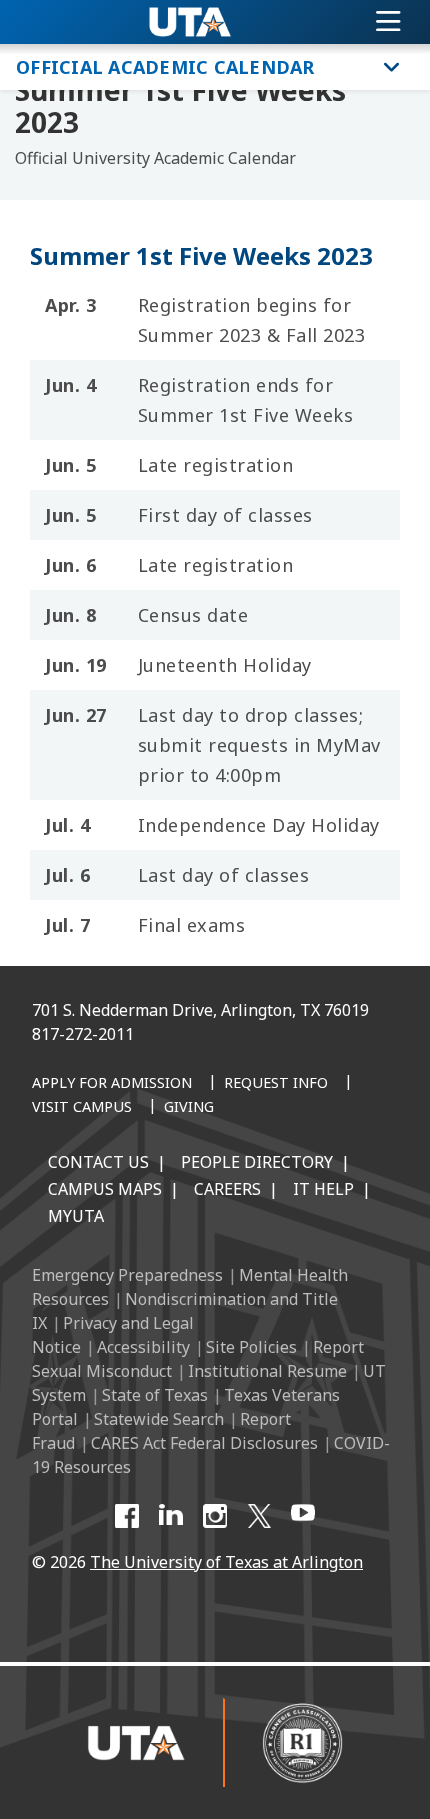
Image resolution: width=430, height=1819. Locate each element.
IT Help (323, 1189)
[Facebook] (127, 1516)
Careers (227, 1189)
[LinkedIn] (171, 1516)
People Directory (257, 1162)
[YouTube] (303, 1516)
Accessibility (143, 1347)
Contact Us (98, 1162)
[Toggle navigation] (388, 22)
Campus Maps (105, 1189)
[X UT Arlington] (259, 1516)
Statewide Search (159, 1419)
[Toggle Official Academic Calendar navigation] (392, 67)
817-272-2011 (83, 1034)
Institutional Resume (267, 1371)
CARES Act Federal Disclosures (204, 1443)
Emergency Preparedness (127, 1275)
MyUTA (76, 1216)
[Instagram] (215, 1516)
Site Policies (251, 1347)
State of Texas (155, 1395)
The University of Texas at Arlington (226, 1562)
